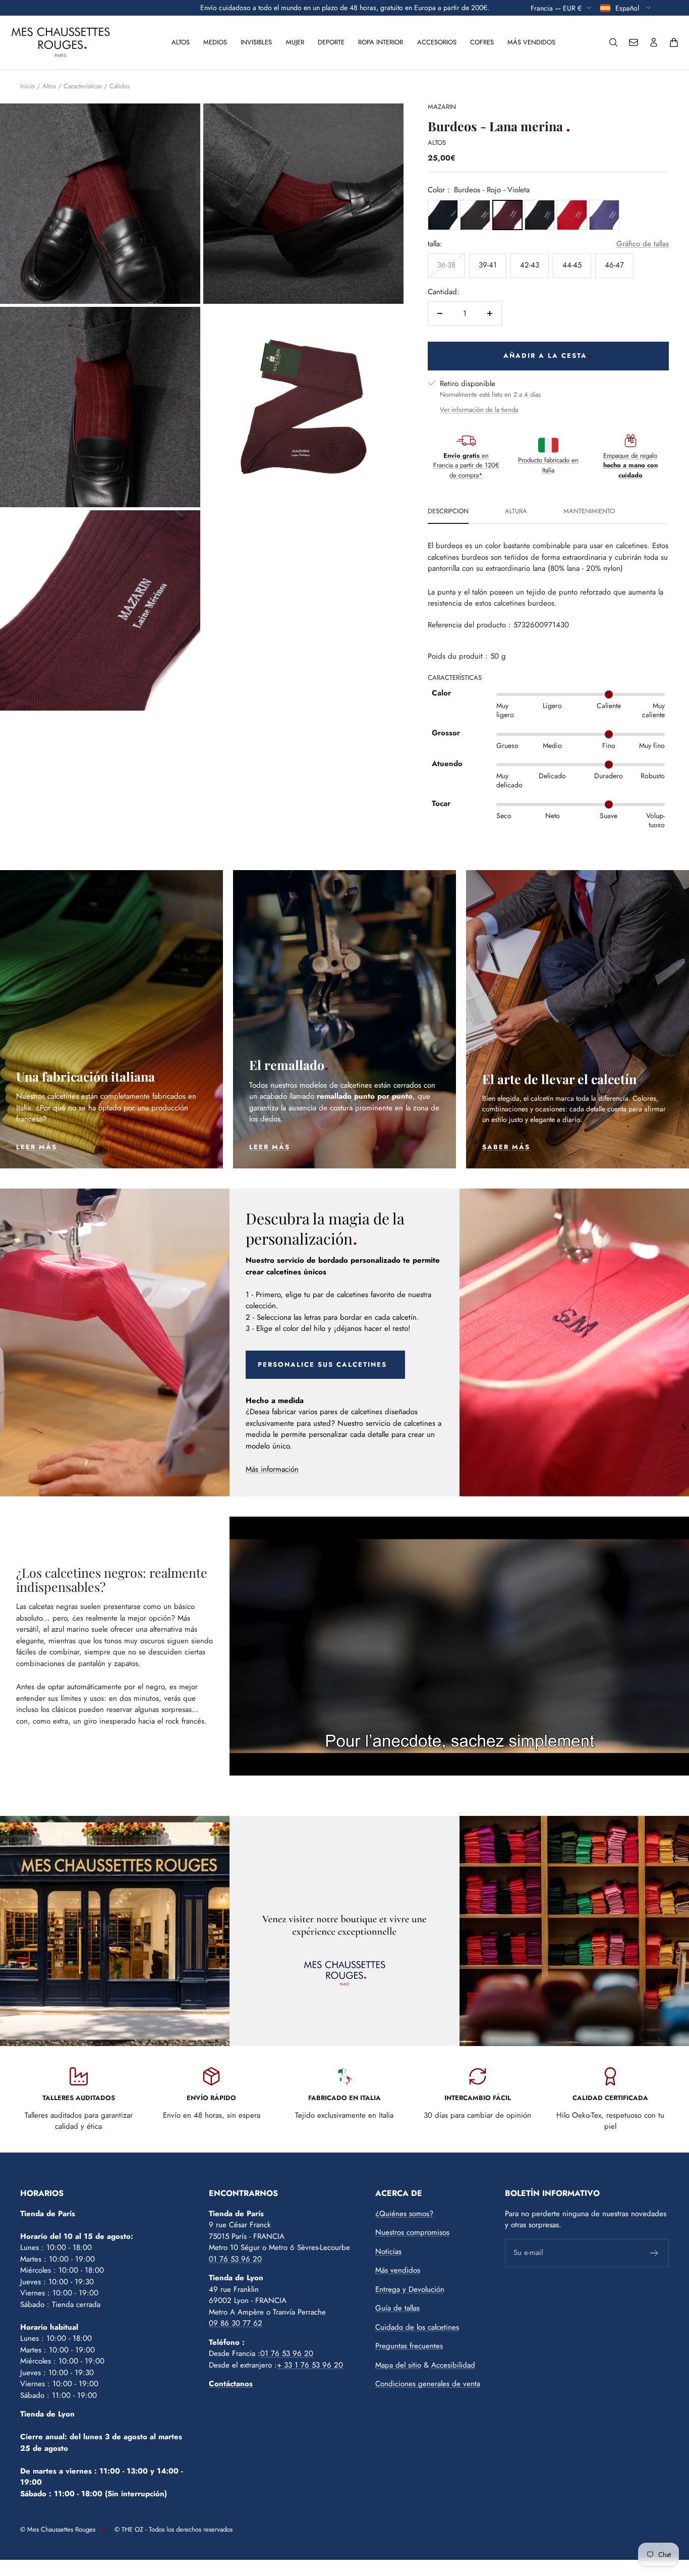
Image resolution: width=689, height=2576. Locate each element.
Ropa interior (381, 42)
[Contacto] (634, 42)
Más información (272, 1469)
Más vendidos (531, 42)
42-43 (530, 265)
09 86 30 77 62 (236, 2323)
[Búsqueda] (613, 42)
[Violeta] (604, 215)
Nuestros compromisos (412, 2232)
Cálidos (120, 86)
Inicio (27, 86)
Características (83, 86)
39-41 (488, 265)
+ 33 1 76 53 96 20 (310, 2365)
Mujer (295, 42)
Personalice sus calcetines (322, 1364)
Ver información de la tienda (479, 410)
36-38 (446, 265)
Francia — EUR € (556, 8)
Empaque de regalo (630, 465)
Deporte (331, 42)
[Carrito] (674, 42)
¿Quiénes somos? (404, 2214)
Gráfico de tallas (643, 244)
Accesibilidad (453, 2365)
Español (628, 8)
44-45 (572, 265)
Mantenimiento (589, 512)
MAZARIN (442, 107)
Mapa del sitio (398, 2365)
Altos (181, 42)
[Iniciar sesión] (654, 42)
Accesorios (437, 42)
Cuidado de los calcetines (417, 2327)
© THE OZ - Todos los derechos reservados (174, 2529)
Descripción (448, 512)
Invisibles (256, 42)
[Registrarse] (654, 2253)
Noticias (388, 2251)
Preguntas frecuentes (409, 2346)
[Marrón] (475, 215)
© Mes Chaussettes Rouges (58, 2529)
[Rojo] (572, 215)
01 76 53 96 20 (235, 2259)
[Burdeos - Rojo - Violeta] (507, 215)
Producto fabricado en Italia (548, 465)
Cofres (482, 42)
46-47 (614, 265)
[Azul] (443, 215)
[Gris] (540, 215)
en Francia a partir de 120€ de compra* (466, 465)
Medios (215, 42)
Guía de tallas (397, 2308)
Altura (516, 512)
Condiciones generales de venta (428, 2384)
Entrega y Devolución (410, 2289)
